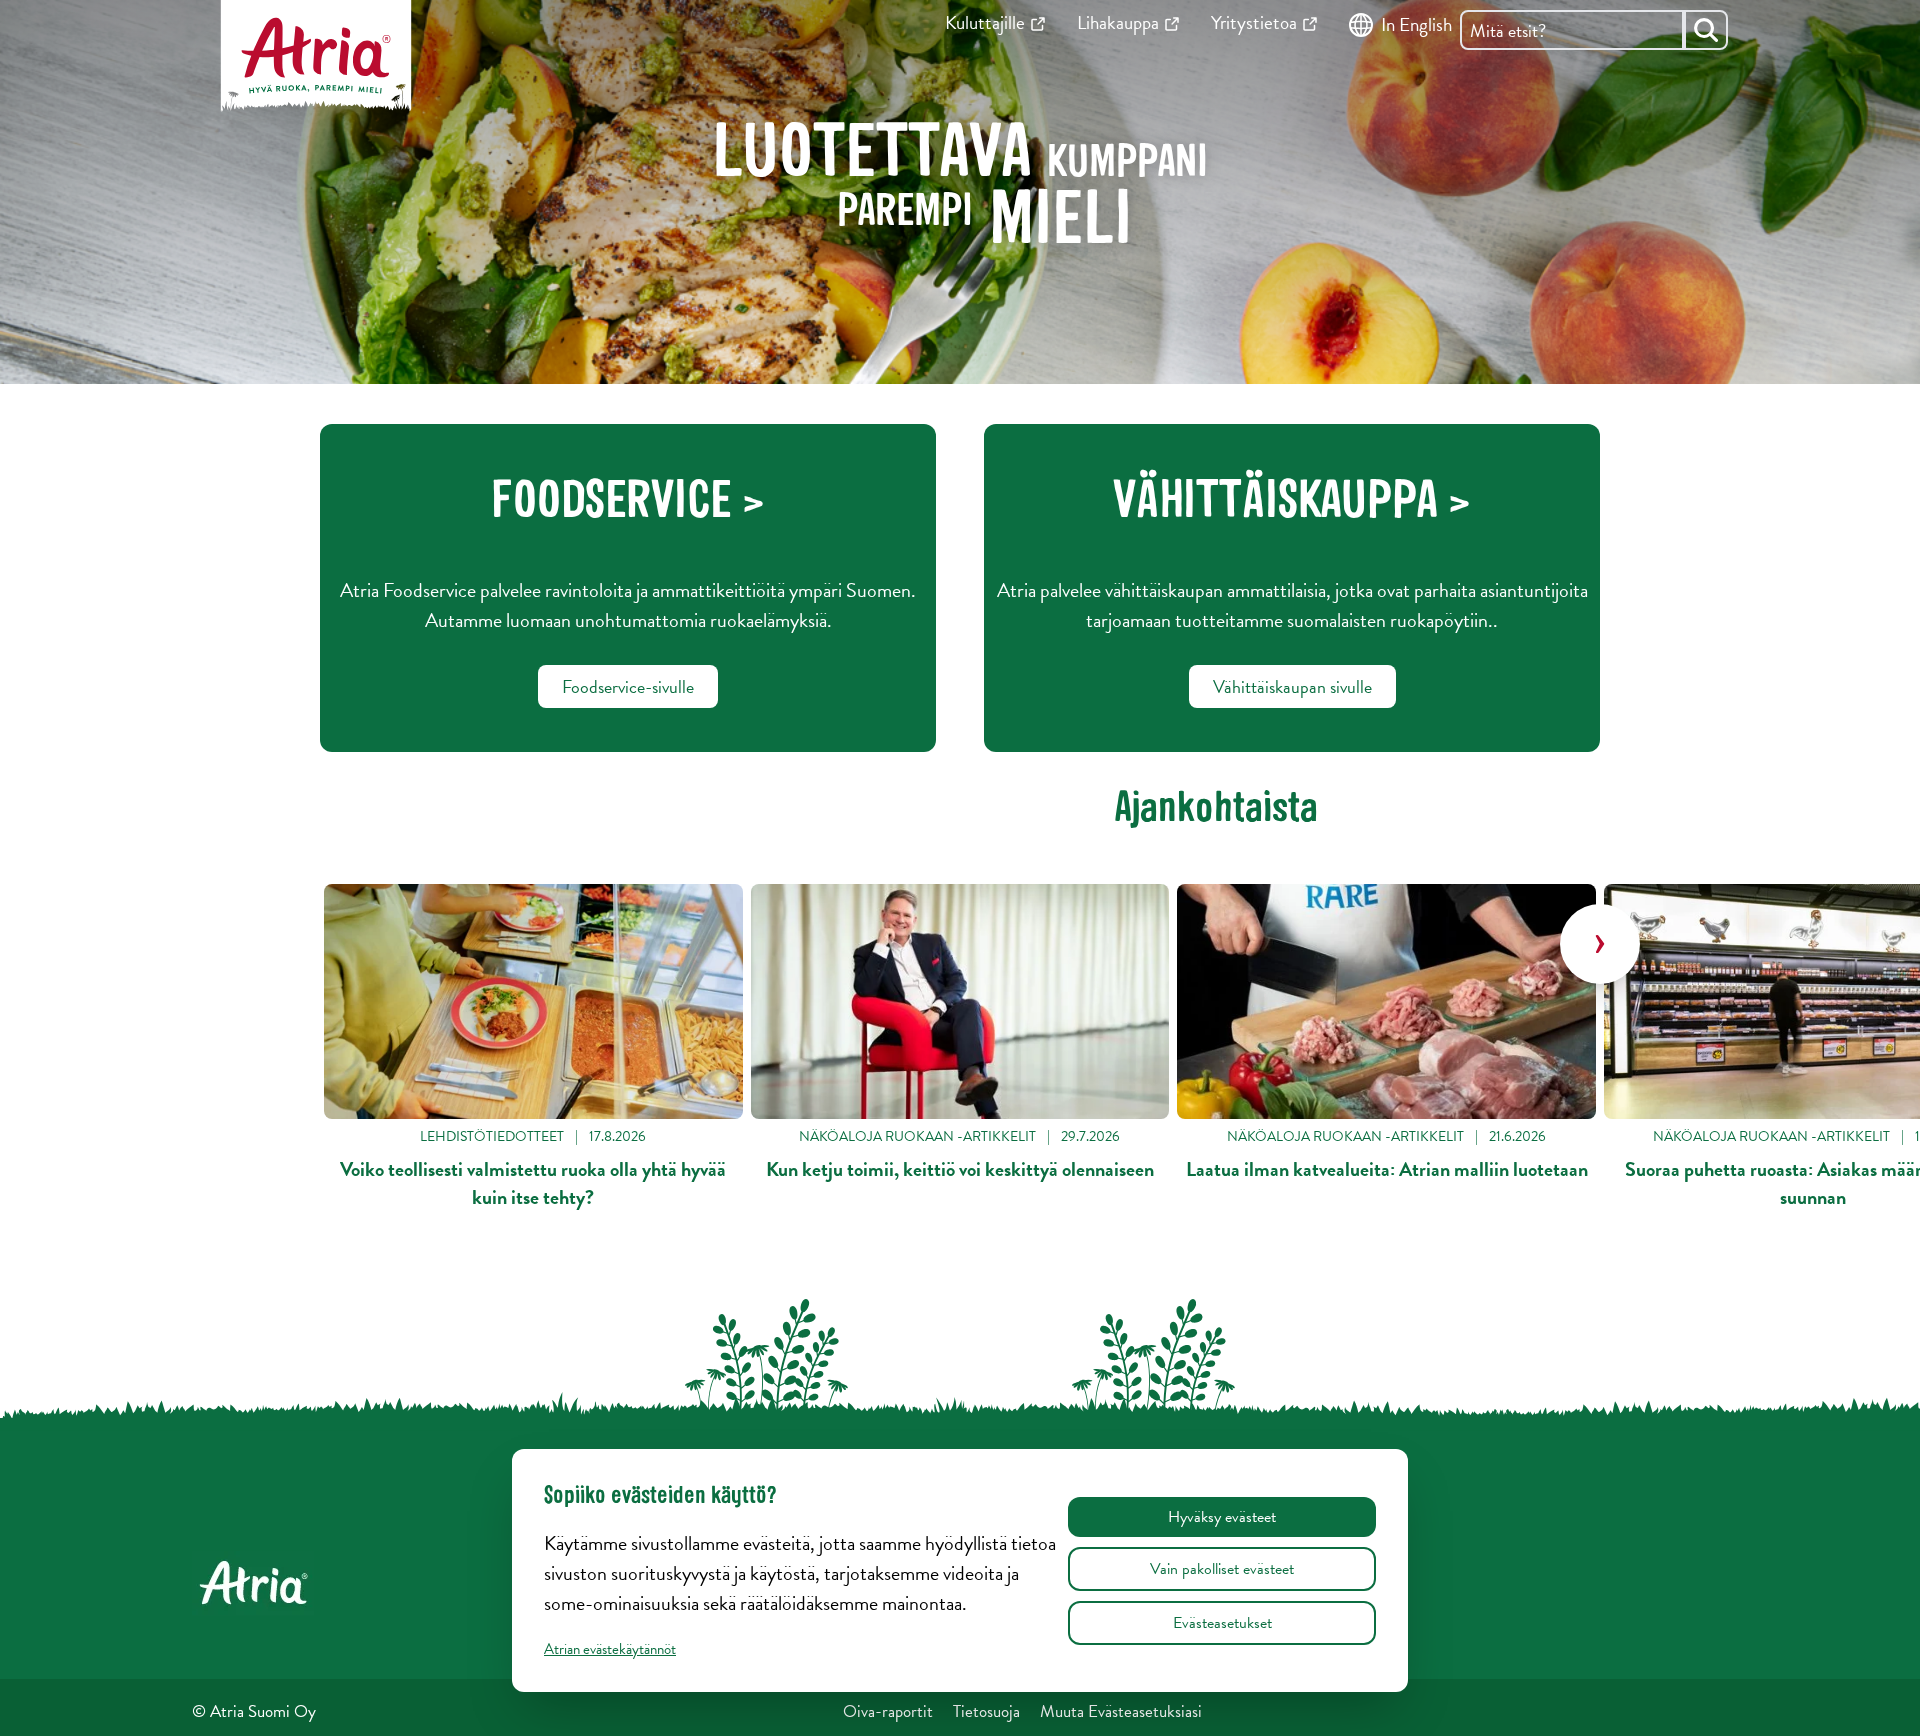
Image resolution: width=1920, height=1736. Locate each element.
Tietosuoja (986, 1711)
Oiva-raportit (888, 1711)
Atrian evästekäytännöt (610, 1649)
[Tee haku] (1706, 30)
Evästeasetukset (1222, 1623)
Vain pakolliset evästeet (1222, 1569)
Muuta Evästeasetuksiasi (1121, 1711)
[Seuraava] (1600, 944)
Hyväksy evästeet (1222, 1517)
